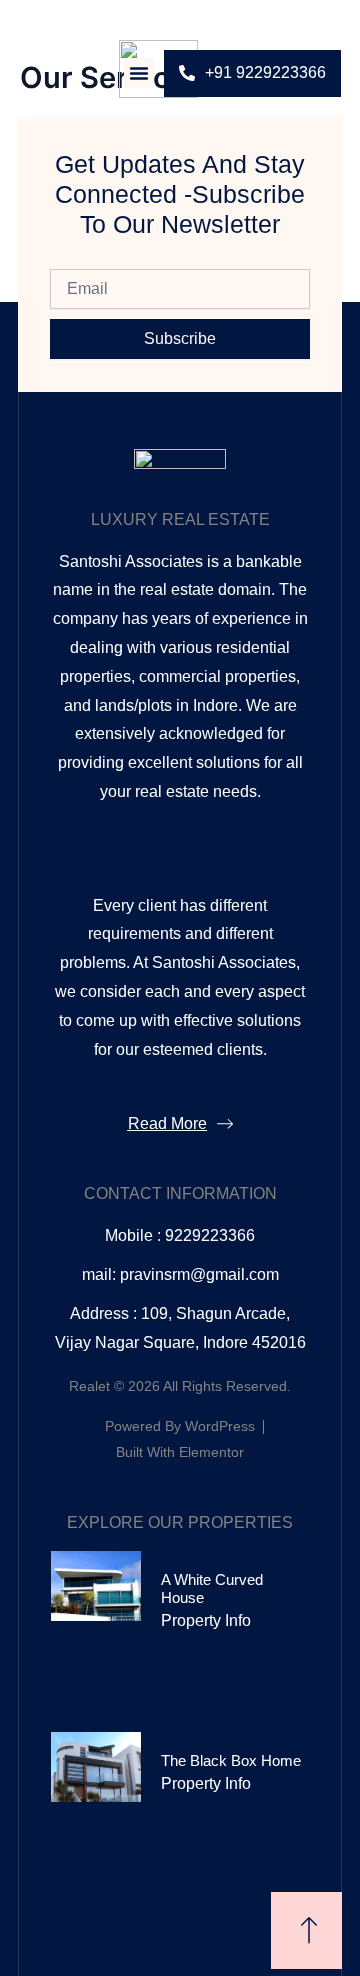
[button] (139, 73)
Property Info (206, 1620)
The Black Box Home (231, 1760)
